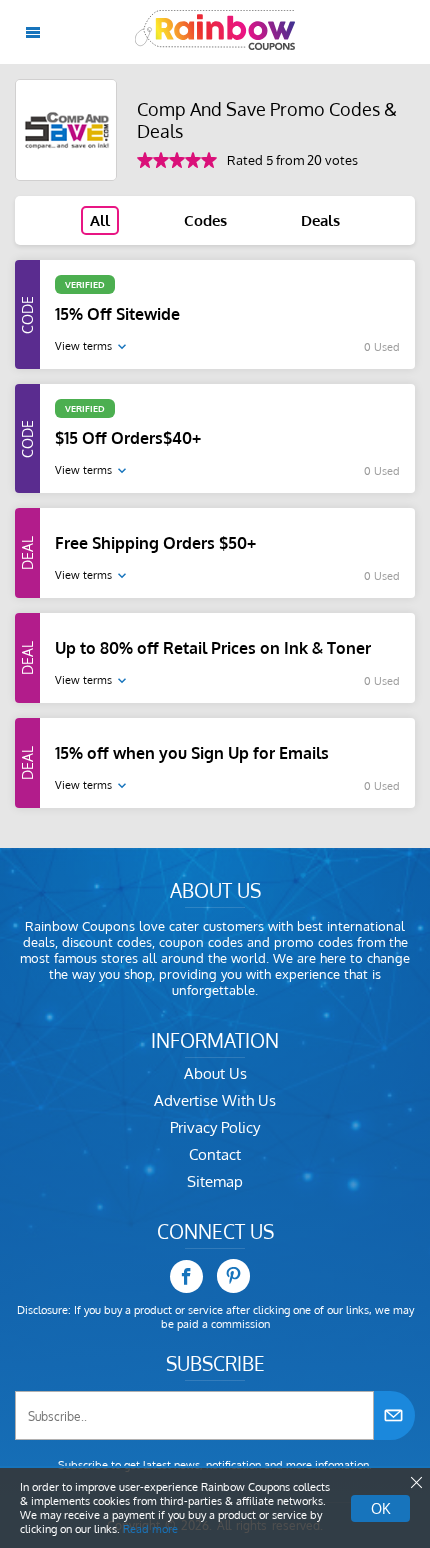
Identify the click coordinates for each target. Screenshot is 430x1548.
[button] (415, 1483)
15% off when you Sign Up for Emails (192, 753)
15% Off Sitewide (117, 314)
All (100, 220)
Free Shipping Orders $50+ (155, 543)
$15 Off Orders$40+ (128, 438)
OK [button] (380, 1508)
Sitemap (215, 1181)
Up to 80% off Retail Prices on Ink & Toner (213, 648)
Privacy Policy (215, 1127)
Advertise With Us (215, 1100)
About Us (215, 1073)
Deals (320, 220)
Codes (205, 220)
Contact (215, 1154)
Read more (150, 1529)
